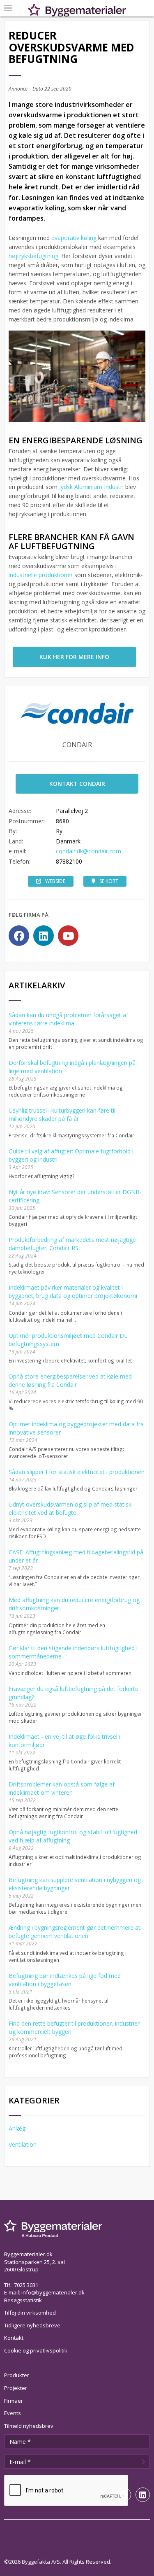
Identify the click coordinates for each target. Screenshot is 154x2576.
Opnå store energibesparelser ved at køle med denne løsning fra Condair (70, 1380)
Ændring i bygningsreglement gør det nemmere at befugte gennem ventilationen (75, 1932)
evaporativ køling (74, 238)
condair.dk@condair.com (88, 851)
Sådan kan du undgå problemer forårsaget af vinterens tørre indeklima (68, 1019)
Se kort (109, 881)
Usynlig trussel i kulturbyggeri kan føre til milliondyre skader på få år (62, 1114)
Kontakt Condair (77, 784)
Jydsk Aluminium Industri (92, 487)
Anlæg (17, 2128)
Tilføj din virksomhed (30, 2313)
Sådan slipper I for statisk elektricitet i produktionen (77, 1472)
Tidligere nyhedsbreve (32, 2325)
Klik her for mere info (74, 657)
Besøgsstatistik (23, 2300)
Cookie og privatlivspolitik (36, 2350)
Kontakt (14, 2338)
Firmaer (14, 2401)
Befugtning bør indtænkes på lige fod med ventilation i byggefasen (65, 1980)
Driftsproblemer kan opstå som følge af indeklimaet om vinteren (62, 1788)
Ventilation (23, 2144)
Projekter (16, 2388)
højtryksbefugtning (33, 256)
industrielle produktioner (41, 575)
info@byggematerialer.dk (53, 2292)
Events (13, 2413)
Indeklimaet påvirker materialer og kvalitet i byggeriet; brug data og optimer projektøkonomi (73, 1291)
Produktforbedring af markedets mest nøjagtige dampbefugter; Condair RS (72, 1244)
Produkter (17, 2375)
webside (55, 881)
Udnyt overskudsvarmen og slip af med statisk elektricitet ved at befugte (70, 1508)
